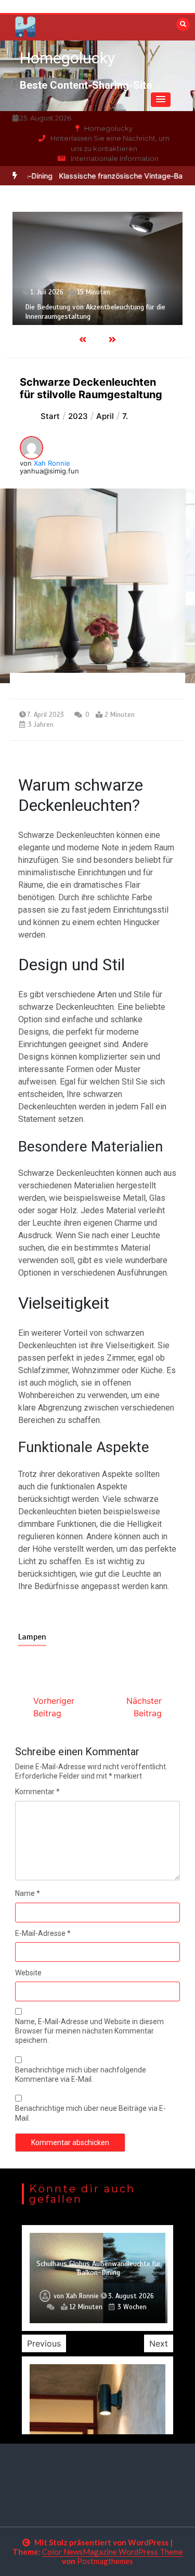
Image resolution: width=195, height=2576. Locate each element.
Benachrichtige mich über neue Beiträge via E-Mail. (90, 2113)
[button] (161, 100)
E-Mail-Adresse (43, 1933)
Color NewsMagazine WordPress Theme (113, 2552)
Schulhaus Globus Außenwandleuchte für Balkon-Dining (99, 2268)
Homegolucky (67, 58)
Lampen (32, 1637)
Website (28, 1973)
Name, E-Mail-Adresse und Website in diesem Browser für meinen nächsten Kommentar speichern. (89, 2031)
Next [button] (159, 2343)
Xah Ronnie (52, 463)
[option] (97, 268)
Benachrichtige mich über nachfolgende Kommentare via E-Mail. (81, 2075)
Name (28, 1893)
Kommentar (37, 1792)
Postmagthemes (105, 2561)
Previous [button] (44, 2343)
